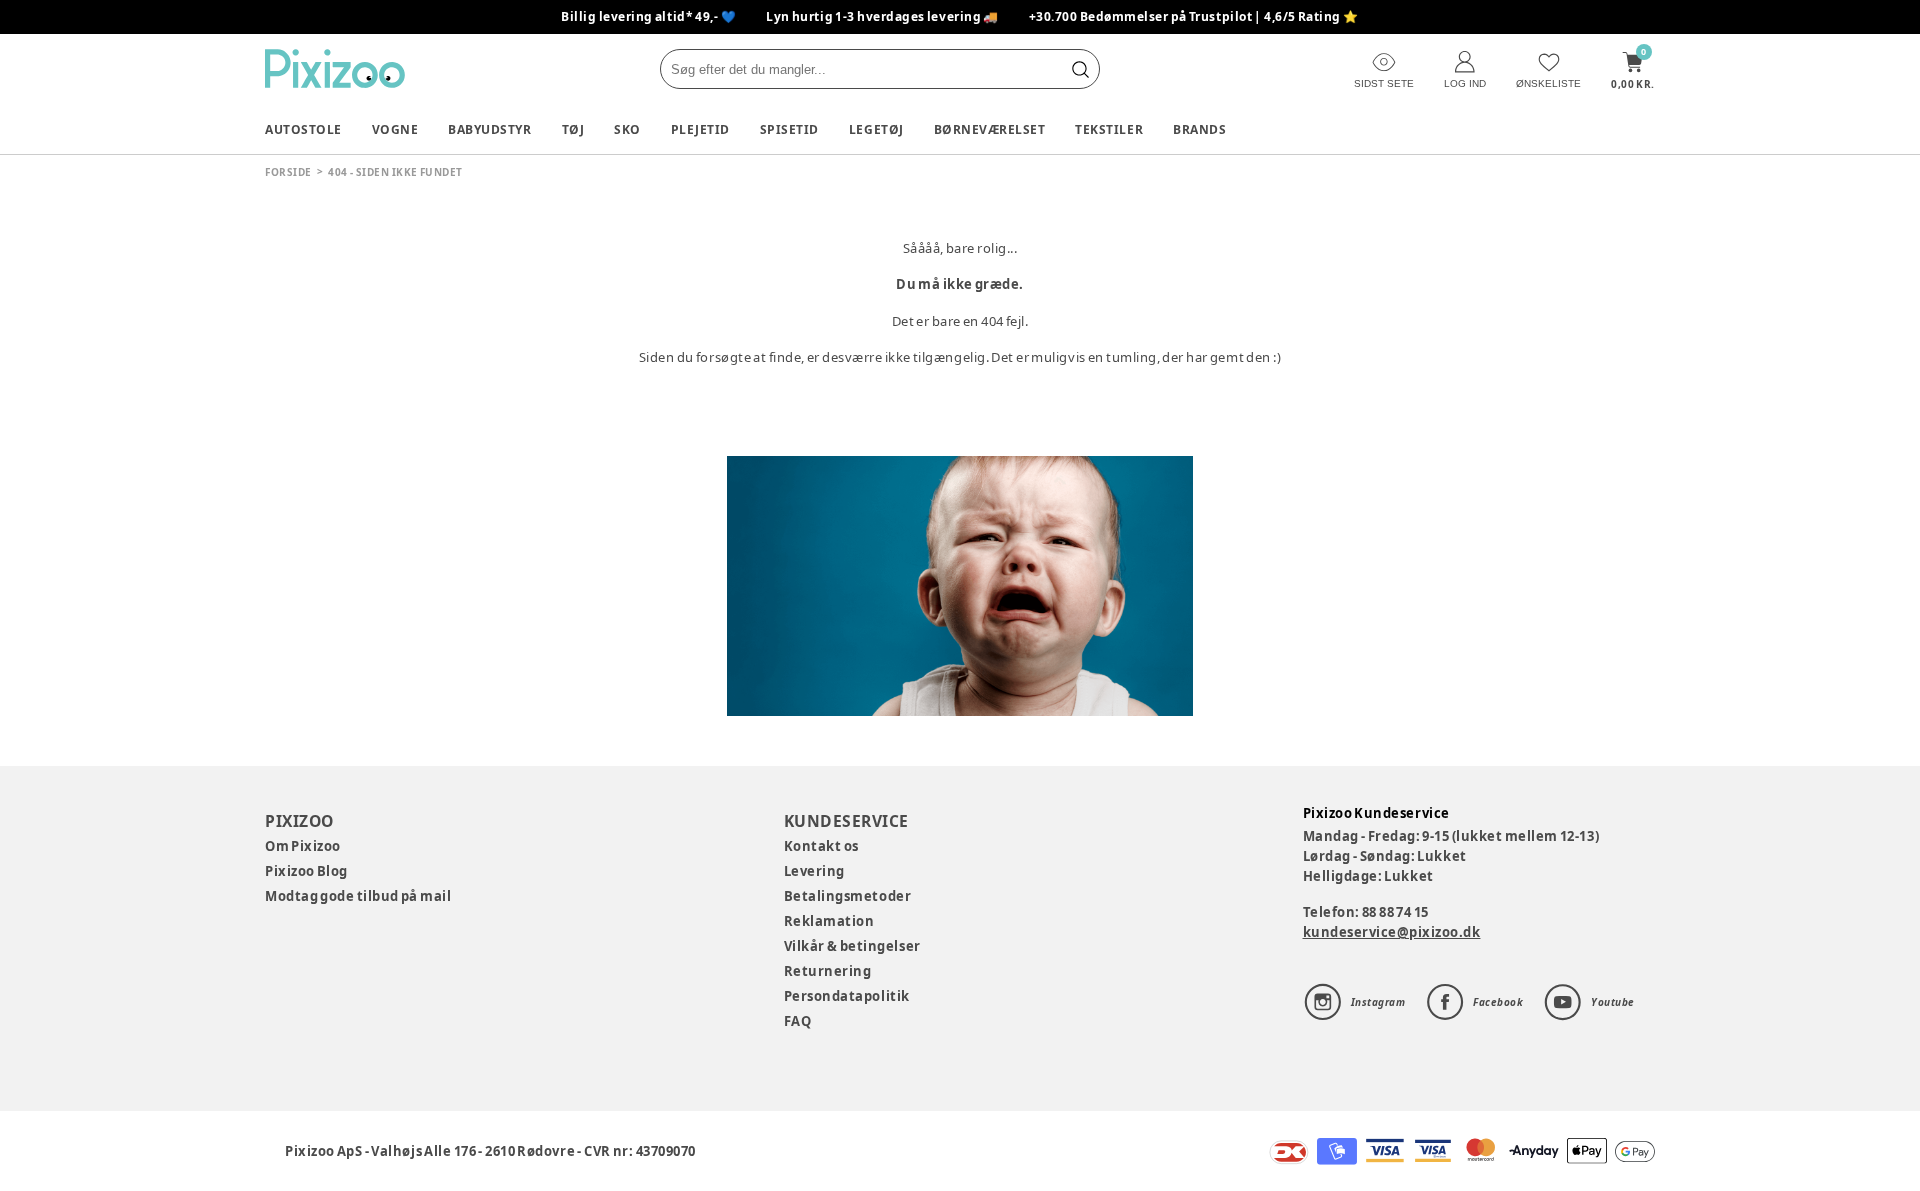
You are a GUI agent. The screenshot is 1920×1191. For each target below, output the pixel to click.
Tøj (573, 129)
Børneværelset (990, 129)
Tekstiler (1109, 129)
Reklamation (829, 921)
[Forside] (335, 68)
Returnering (828, 971)
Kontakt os (821, 846)
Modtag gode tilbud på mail (358, 896)
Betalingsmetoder (847, 896)
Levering (814, 871)
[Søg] (1080, 69)
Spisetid (789, 129)
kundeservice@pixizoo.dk (1392, 932)
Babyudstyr (489, 129)
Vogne (395, 129)
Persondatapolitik (847, 996)
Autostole (303, 129)
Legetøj (876, 129)
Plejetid (700, 129)
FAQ (798, 1021)
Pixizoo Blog (306, 871)
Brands (1199, 129)
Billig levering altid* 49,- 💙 (648, 16)
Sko (627, 129)
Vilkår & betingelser (852, 946)
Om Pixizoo (303, 846)
